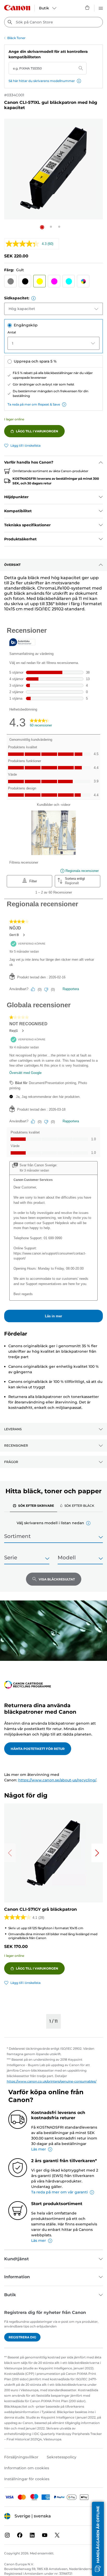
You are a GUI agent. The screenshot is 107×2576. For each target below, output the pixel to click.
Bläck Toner (16, 38)
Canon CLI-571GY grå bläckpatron (41, 1909)
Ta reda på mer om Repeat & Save (34, 404)
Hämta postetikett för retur (38, 1749)
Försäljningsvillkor (21, 2457)
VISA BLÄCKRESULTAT (57, 1579)
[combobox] (53, 22)
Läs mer (39, 2149)
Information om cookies (27, 2468)
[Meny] (101, 8)
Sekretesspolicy (62, 2457)
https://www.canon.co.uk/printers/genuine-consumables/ (52, 2081)
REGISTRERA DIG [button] (22, 2337)
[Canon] (17, 8)
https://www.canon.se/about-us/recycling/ (57, 1780)
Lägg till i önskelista (25, 445)
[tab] (34, 1505)
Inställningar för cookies (27, 2479)
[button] (79, 81)
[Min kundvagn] (88, 8)
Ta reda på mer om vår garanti (59, 2192)
